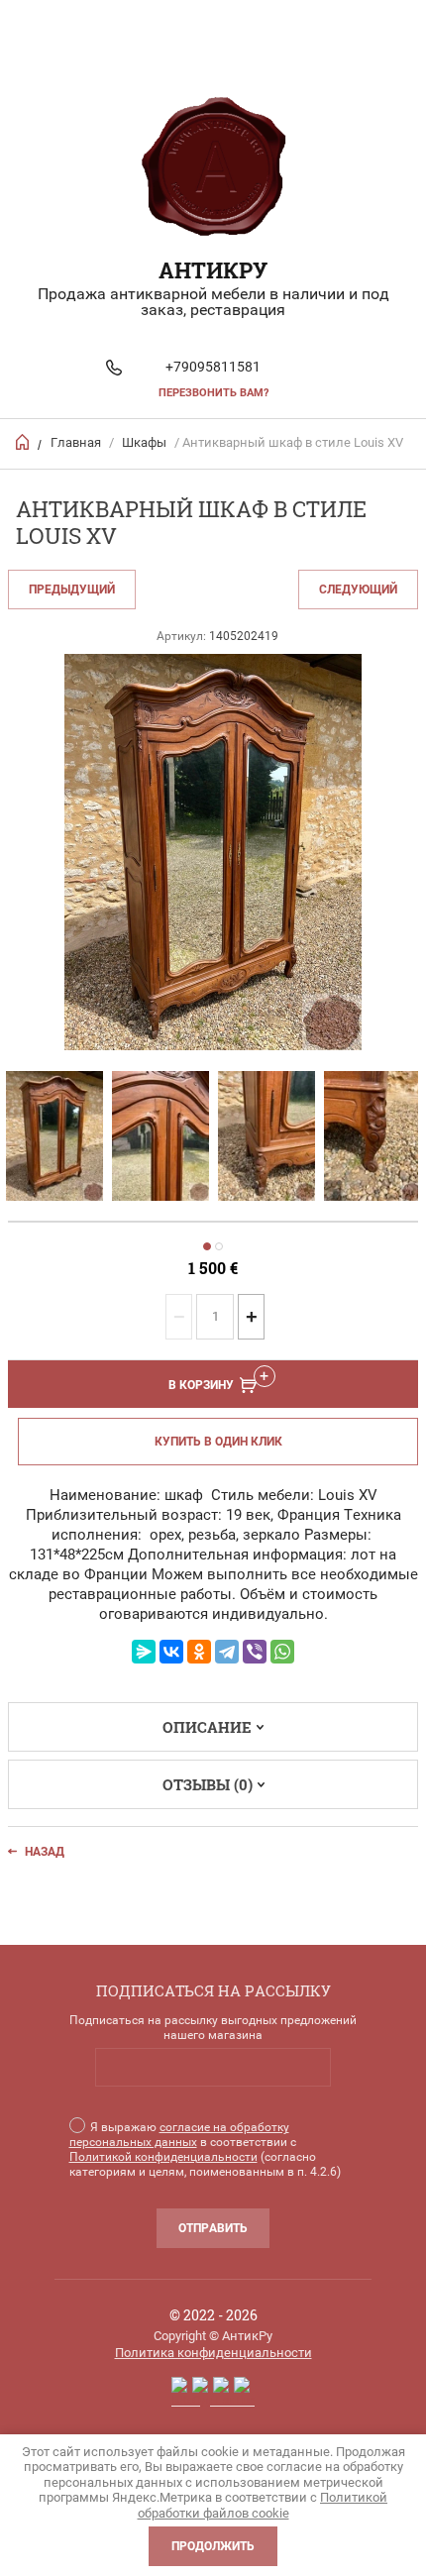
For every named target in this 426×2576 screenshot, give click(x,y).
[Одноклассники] (199, 1652)
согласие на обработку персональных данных (179, 2135)
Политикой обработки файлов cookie (263, 2505)
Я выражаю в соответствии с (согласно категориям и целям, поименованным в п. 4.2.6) (205, 2149)
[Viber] (255, 1652)
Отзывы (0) (208, 1784)
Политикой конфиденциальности (163, 2157)
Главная (76, 442)
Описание (207, 1727)
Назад (45, 1852)
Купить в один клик (218, 1442)
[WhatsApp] (282, 1652)
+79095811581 (213, 367)
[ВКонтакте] (171, 1652)
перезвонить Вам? (213, 393)
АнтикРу (213, 270)
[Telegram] (227, 1652)
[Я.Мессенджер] (144, 1652)
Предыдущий (72, 590)
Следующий (358, 590)
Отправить (213, 2228)
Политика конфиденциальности (213, 2353)
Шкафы (144, 442)
